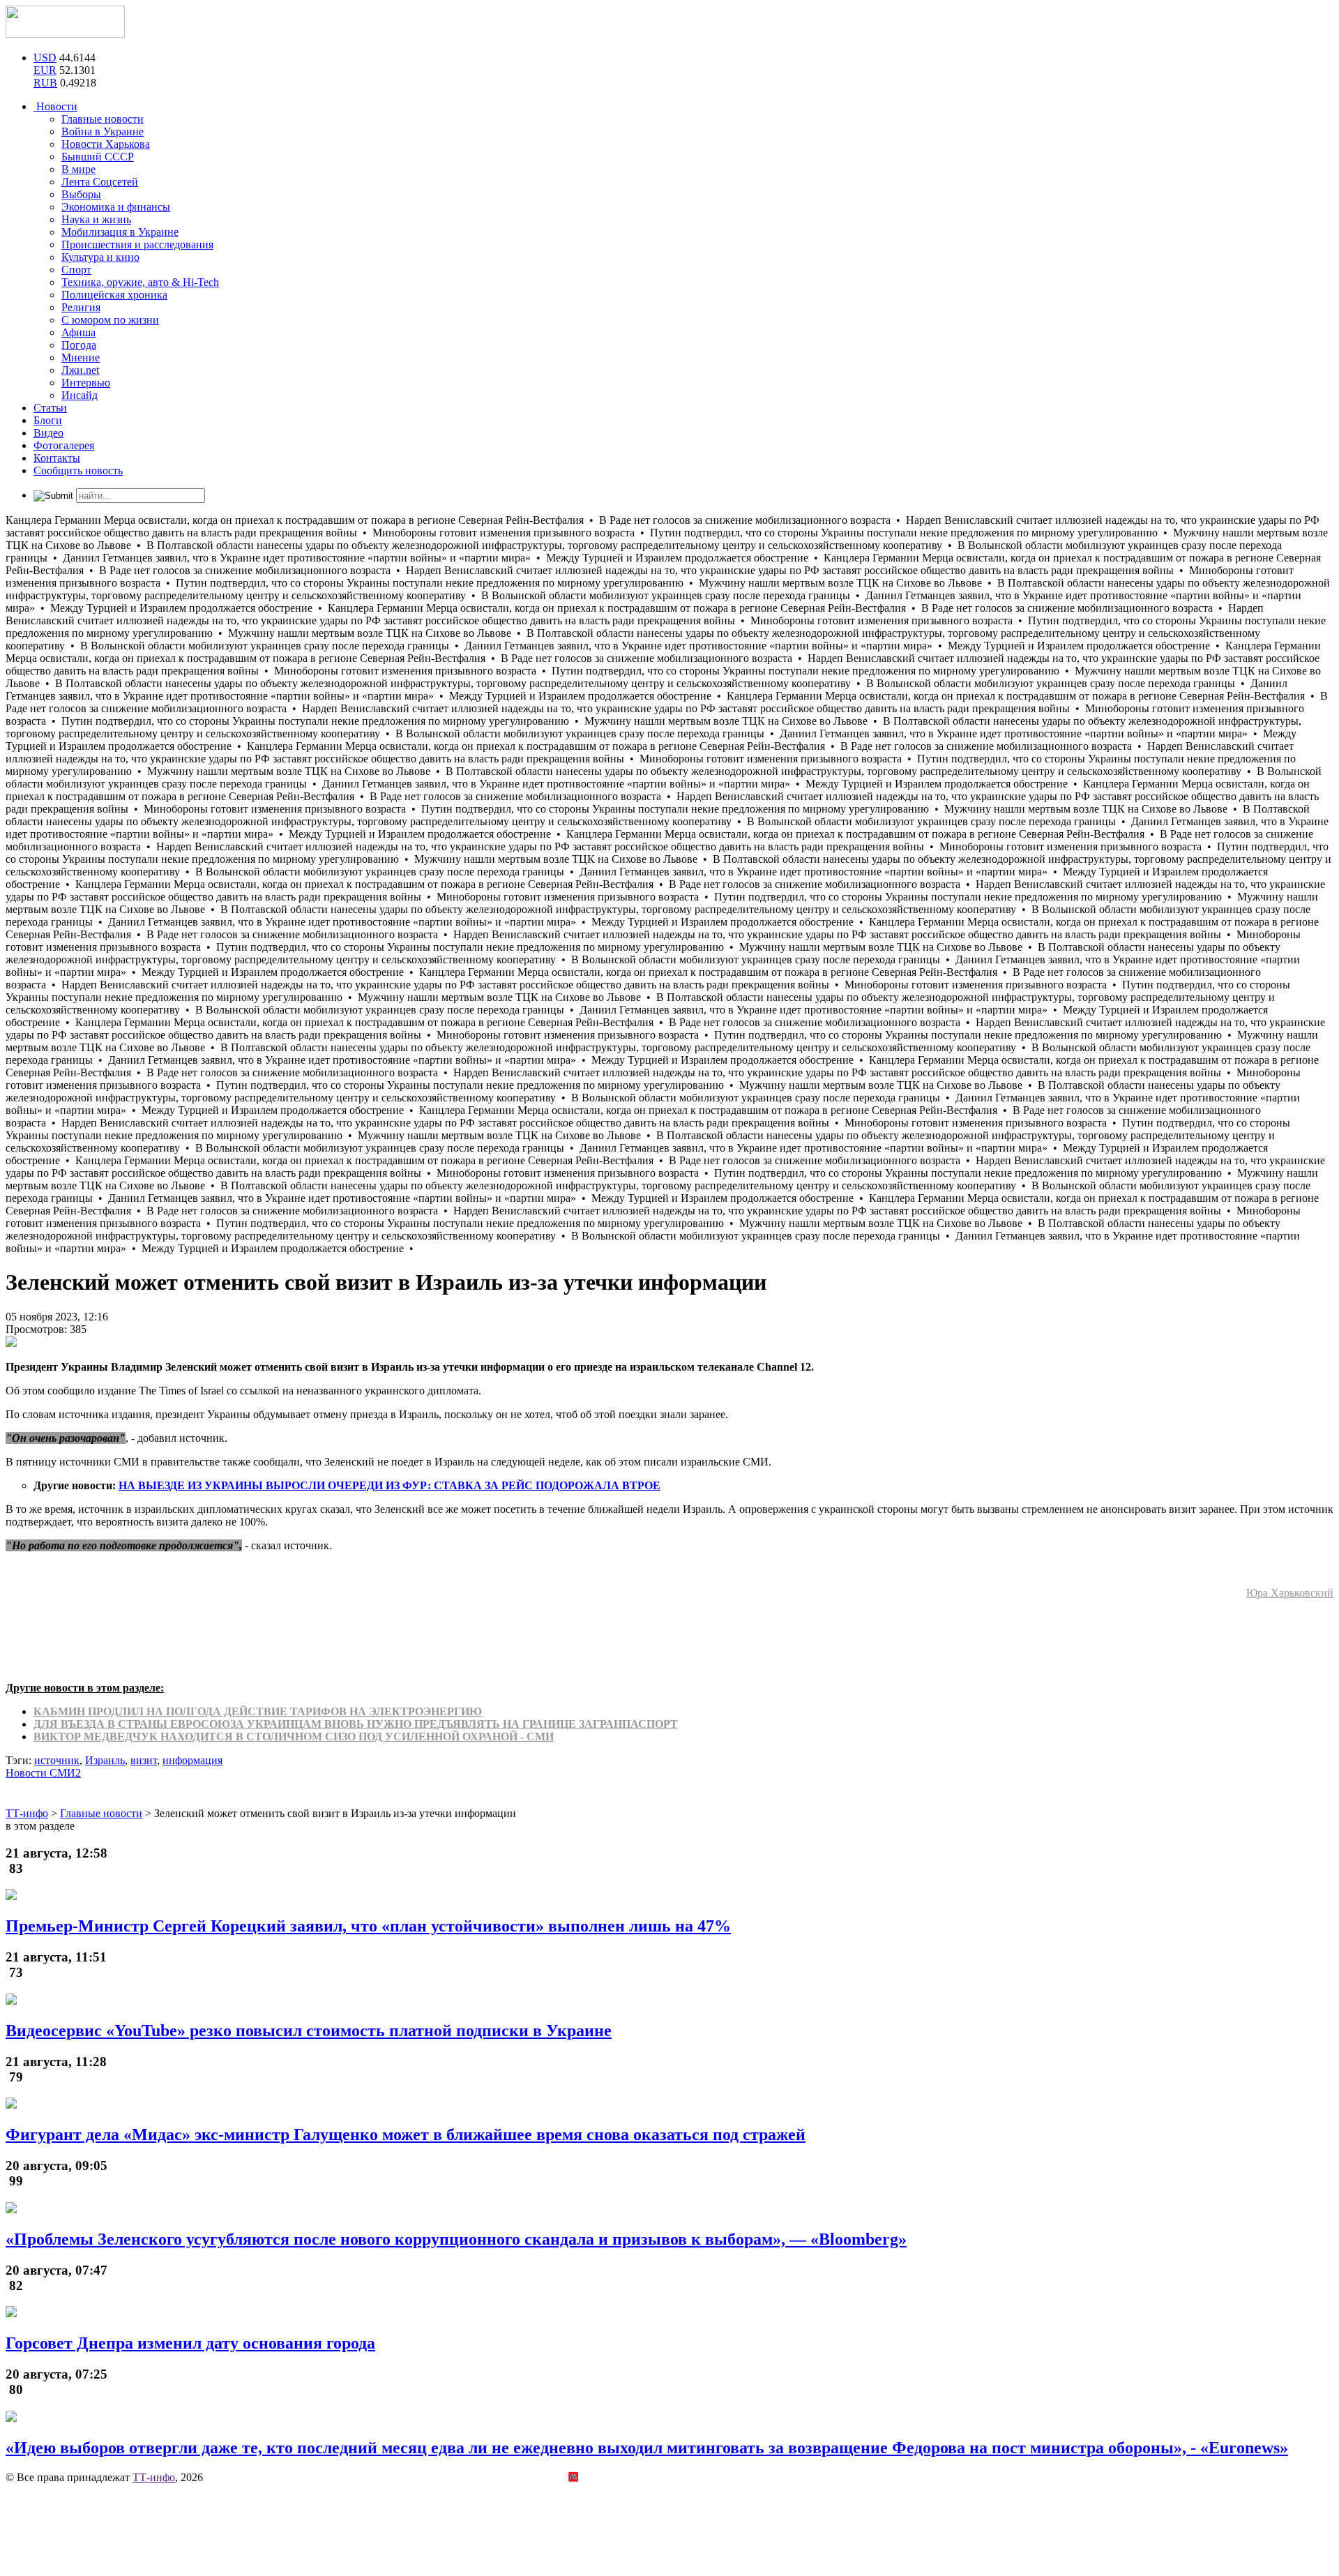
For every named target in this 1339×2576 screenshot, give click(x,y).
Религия (81, 307)
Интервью (86, 383)
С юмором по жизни (110, 320)
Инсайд (80, 395)
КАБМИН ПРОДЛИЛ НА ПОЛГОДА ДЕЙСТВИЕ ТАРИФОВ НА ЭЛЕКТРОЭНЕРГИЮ (258, 1711)
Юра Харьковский (1290, 1593)
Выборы (81, 194)
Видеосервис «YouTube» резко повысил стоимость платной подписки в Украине (309, 2031)
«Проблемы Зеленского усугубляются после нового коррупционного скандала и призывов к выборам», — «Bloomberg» (456, 2239)
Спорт (76, 270)
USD (45, 58)
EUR (45, 70)
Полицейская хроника (114, 295)
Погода (79, 345)
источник (57, 1760)
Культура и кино (100, 257)
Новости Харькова (106, 144)
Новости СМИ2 (43, 1773)
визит (144, 1760)
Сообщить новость (78, 470)
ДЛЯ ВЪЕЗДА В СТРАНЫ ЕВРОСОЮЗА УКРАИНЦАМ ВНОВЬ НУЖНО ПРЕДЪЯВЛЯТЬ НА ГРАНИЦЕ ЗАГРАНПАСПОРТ (356, 1724)
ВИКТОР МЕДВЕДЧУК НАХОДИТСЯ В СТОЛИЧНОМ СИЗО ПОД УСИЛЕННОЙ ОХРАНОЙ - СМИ (294, 1737)
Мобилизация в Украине (120, 232)
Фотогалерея (64, 445)
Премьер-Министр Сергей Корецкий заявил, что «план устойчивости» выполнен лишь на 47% (368, 1926)
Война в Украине (103, 131)
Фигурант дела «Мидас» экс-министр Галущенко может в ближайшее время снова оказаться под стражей (406, 2134)
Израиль (105, 1760)
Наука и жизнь (96, 219)
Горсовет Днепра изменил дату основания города (190, 2343)
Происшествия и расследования (137, 244)
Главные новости (103, 119)
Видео (48, 433)
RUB (45, 83)
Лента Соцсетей (100, 182)
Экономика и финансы (116, 207)
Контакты (57, 458)
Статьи (50, 408)
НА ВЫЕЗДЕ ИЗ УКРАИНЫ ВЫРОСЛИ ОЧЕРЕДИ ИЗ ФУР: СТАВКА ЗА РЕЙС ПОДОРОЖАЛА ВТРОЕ (389, 1485)
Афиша (78, 332)
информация (192, 1760)
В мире (78, 169)
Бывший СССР (98, 157)
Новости (55, 106)
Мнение (81, 357)
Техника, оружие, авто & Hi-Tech (140, 282)
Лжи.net (80, 370)
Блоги (48, 420)
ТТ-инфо (154, 2477)
